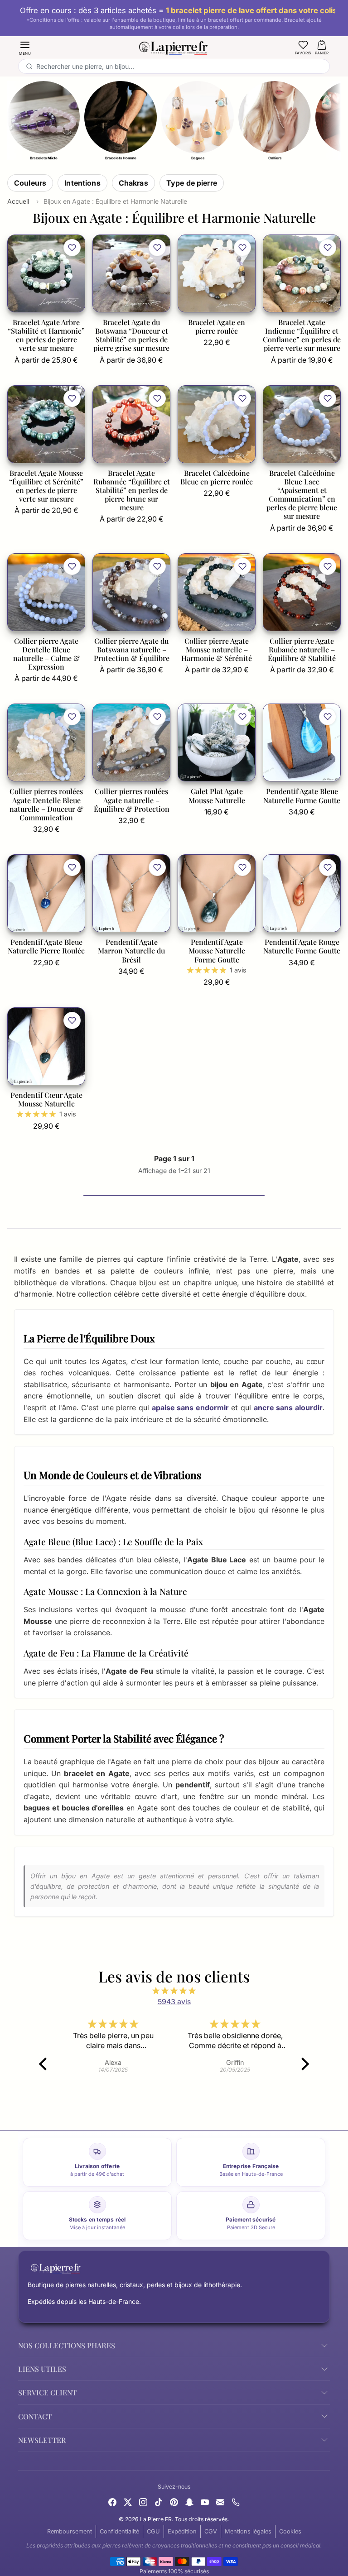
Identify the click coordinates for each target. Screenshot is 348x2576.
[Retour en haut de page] (174, 2559)
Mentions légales (248, 2531)
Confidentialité (119, 2531)
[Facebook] (112, 2501)
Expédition (182, 2531)
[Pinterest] (174, 2501)
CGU (153, 2531)
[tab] (30, 183)
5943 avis (174, 2001)
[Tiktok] (159, 2501)
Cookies (290, 2531)
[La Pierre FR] (174, 47)
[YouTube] (205, 2501)
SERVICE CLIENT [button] (47, 2392)
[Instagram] (143, 2501)
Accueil (18, 201)
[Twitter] (128, 2501)
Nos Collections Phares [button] (67, 2345)
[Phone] (236, 2501)
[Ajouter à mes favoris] (72, 248)
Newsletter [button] (42, 2440)
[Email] (220, 2501)
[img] (174, 1991)
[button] (25, 47)
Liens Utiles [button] (42, 2369)
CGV (211, 2531)
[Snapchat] (189, 2501)
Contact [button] (35, 2416)
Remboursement (70, 2531)
